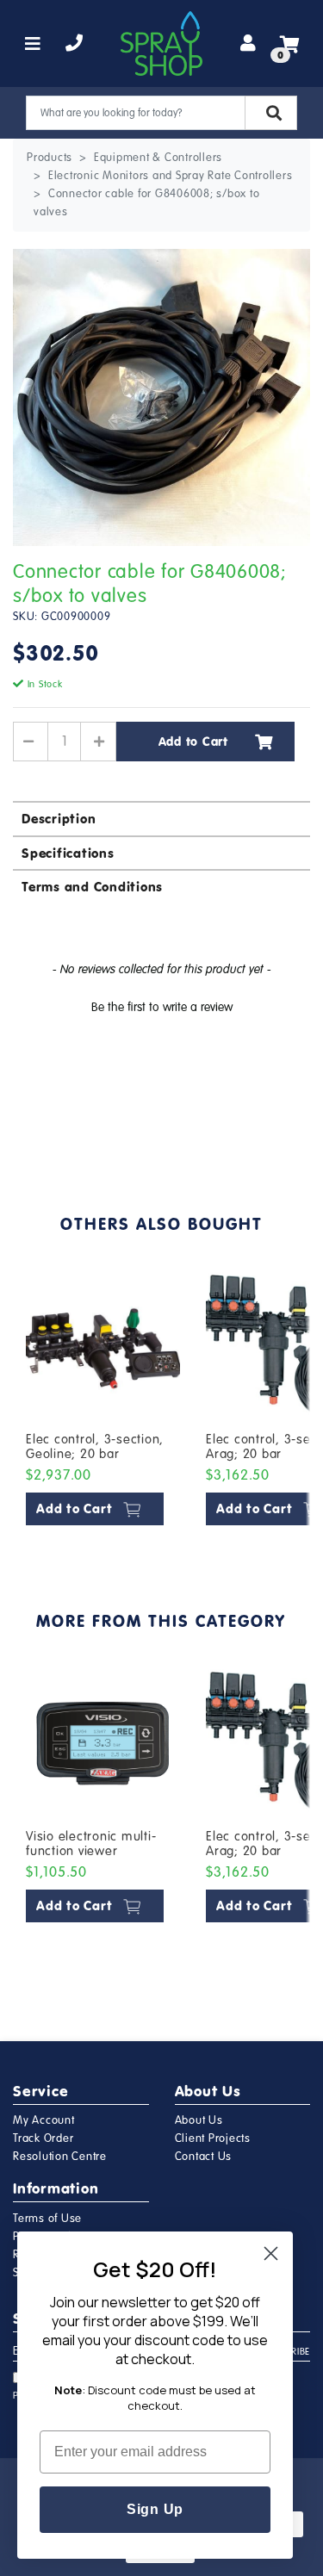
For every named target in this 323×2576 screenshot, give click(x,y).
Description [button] (59, 819)
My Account (44, 2120)
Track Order (43, 2138)
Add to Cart (193, 742)
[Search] (271, 113)
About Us (199, 2120)
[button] (161, 1005)
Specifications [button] (68, 853)
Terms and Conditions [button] (92, 887)
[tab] (161, 818)
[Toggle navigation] (33, 44)
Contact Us (204, 2157)
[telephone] (75, 44)
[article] (103, 1401)
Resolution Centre (60, 2157)
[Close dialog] (271, 2253)
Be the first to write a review (162, 1007)
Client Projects (213, 2138)
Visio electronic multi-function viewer (91, 1844)
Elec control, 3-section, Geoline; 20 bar (95, 1447)
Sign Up (155, 2509)
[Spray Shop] (161, 43)
